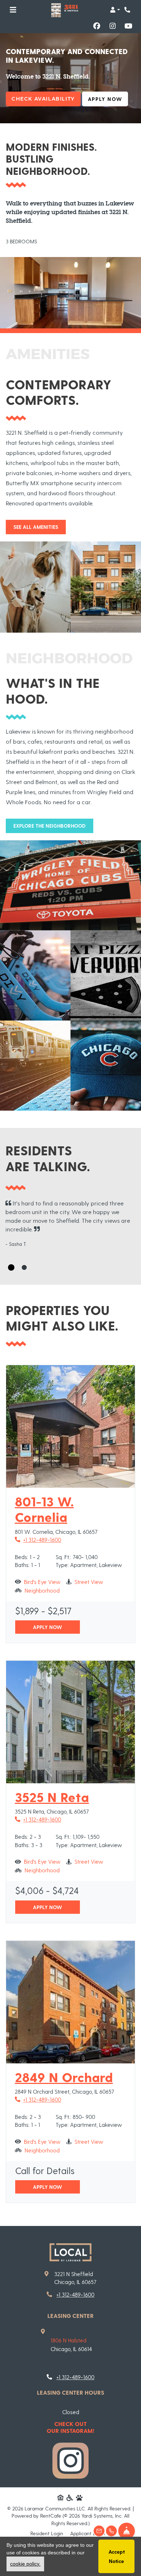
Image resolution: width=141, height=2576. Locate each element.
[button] (115, 10)
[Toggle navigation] (13, 10)
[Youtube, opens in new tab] (128, 26)
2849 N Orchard (64, 2077)
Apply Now (108, 99)
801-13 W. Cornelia (70, 1509)
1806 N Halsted (69, 2340)
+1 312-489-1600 (38, 1539)
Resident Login (47, 2533)
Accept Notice (117, 2556)
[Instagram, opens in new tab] (112, 26)
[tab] (11, 1267)
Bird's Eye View (42, 1582)
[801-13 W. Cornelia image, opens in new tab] (70, 1426)
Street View (89, 1582)
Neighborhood (42, 1590)
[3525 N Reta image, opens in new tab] (70, 1722)
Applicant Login (88, 2533)
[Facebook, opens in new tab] (97, 26)
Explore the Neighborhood (50, 826)
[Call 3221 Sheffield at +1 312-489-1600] (128, 10)
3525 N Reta (52, 1797)
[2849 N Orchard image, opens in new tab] (70, 2002)
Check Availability (43, 99)
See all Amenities (36, 527)
